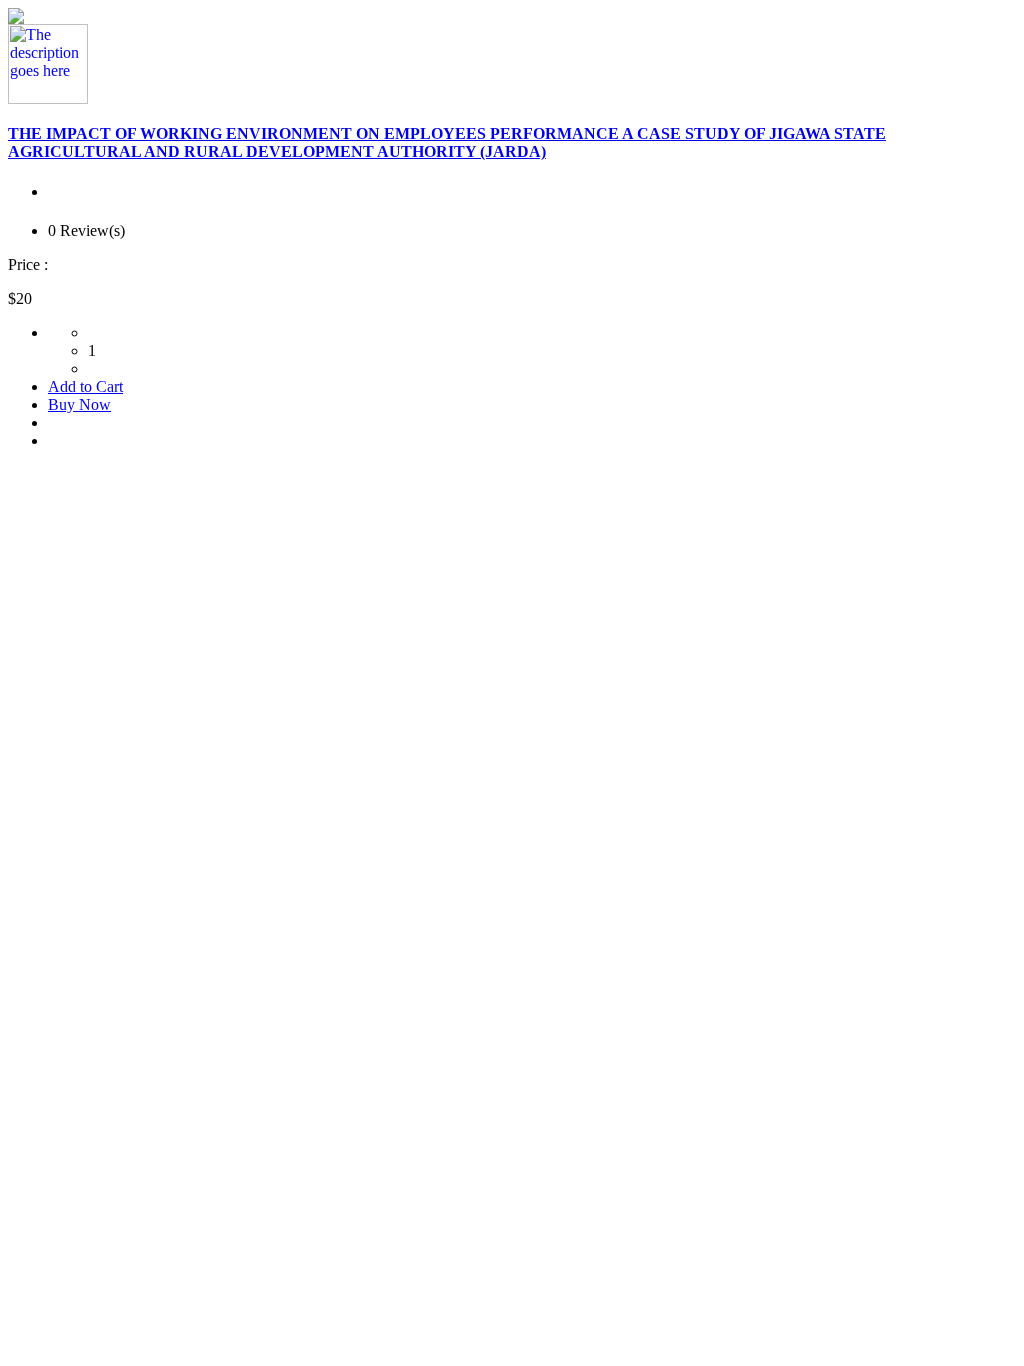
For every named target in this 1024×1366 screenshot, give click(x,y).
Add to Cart (85, 386)
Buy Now (79, 404)
